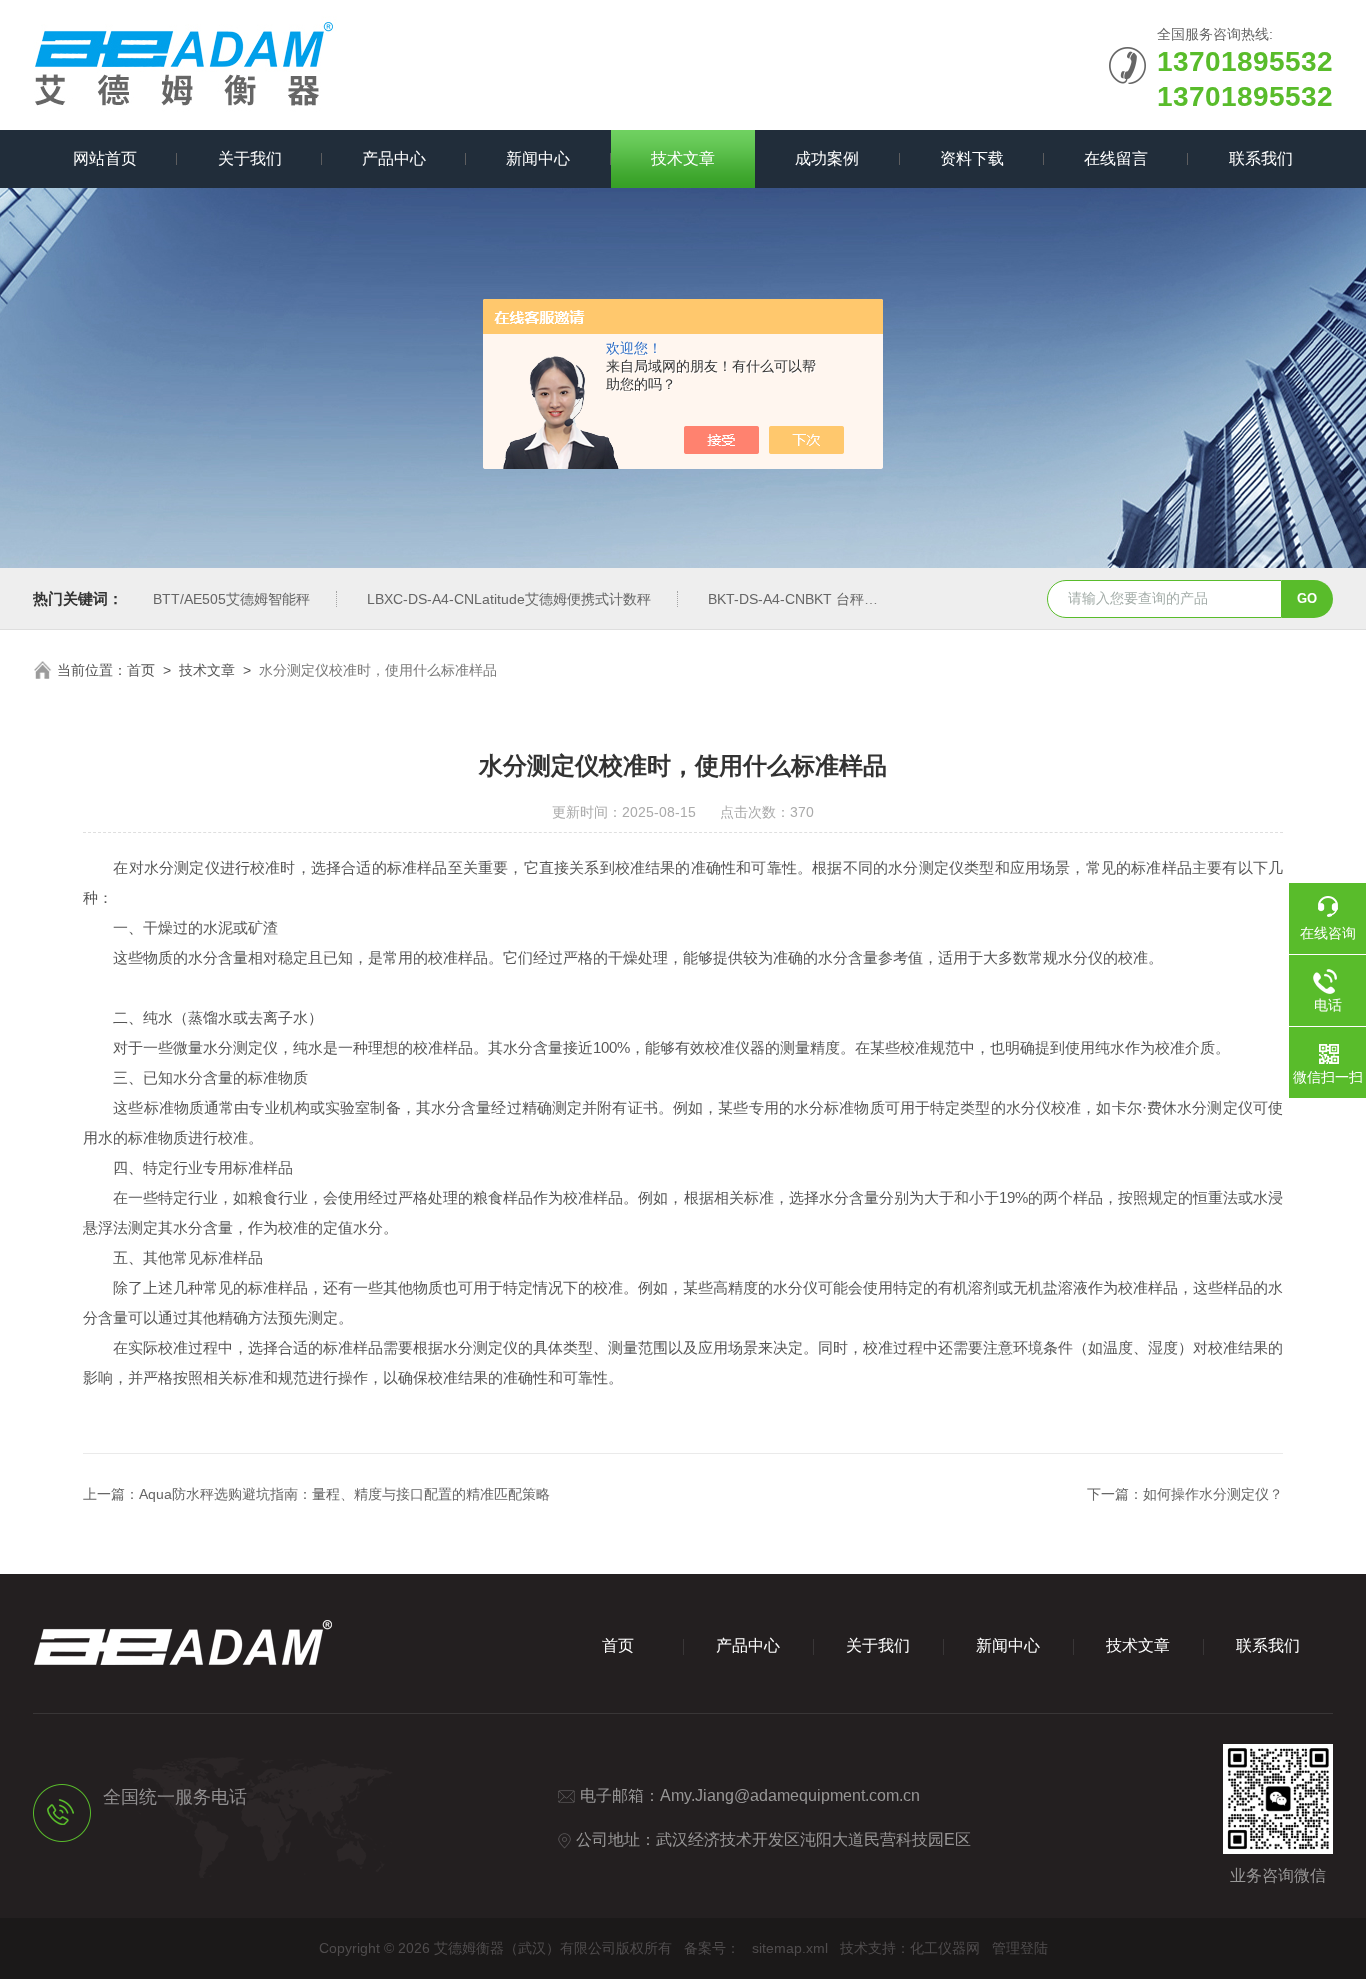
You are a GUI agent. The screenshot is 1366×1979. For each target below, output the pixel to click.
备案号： (712, 1948)
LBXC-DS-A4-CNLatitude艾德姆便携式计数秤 (509, 599)
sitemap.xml (790, 1948)
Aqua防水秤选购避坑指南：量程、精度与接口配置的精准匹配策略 (344, 1494)
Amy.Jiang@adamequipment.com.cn (790, 1795)
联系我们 (1261, 158)
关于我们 (250, 158)
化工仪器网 (945, 1948)
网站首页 (105, 158)
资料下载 (972, 158)
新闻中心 (538, 158)
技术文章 (683, 158)
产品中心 (394, 158)
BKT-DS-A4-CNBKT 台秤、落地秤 (814, 599)
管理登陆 (1020, 1948)
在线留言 (1116, 158)
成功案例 (827, 158)
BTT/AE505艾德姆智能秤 (231, 599)
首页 (141, 670)
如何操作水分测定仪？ (1213, 1494)
